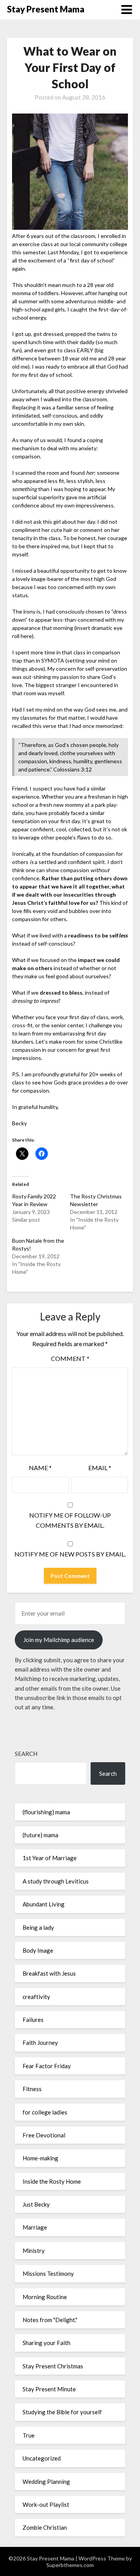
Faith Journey (40, 2043)
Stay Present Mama (46, 9)
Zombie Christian (45, 2527)
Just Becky (36, 2204)
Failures (33, 2020)
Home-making (40, 2158)
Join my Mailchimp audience (59, 1640)
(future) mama (40, 1835)
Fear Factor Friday (47, 2066)
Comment (70, 1358)
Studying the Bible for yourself (62, 2412)
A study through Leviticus (56, 1881)
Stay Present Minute (49, 2389)
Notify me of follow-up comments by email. (70, 1520)
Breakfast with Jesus (49, 1973)
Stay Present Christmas (53, 2366)
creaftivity (36, 1997)
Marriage (35, 2227)
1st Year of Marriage (50, 1858)
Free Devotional (44, 2135)
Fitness (32, 2089)
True (29, 2435)
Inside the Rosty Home (52, 2181)
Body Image (38, 1950)
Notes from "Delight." (50, 2320)
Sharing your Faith (46, 2343)
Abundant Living (44, 1904)
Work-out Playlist (46, 2504)
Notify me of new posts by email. (70, 1554)
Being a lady (38, 1927)
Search (26, 1754)
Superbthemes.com (70, 2565)
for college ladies (45, 2112)
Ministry (34, 2251)
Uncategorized (42, 2458)
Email (100, 1468)
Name (40, 1468)
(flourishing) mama (46, 1812)
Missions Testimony (48, 2273)
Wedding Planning (46, 2482)
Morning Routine (45, 2297)
